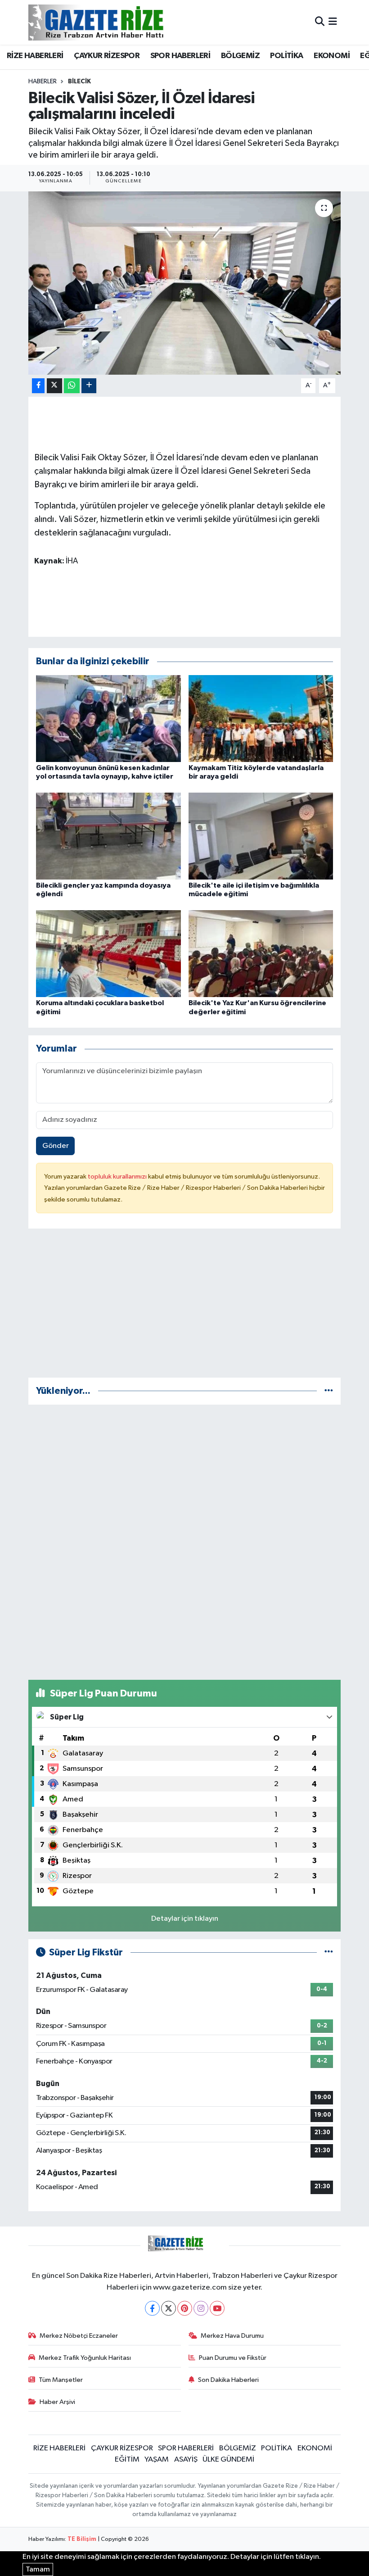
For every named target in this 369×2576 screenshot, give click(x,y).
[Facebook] (152, 2308)
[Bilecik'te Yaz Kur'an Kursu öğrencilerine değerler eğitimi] (261, 954)
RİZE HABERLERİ (35, 56)
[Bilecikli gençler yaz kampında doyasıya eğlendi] (108, 836)
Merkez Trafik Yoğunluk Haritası (85, 2358)
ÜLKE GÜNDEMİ (228, 2460)
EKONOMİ (332, 56)
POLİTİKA (286, 56)
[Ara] (320, 22)
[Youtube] (217, 2308)
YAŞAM (157, 2460)
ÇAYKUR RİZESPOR (107, 56)
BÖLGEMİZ (240, 56)
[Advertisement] (185, 1307)
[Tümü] (329, 1391)
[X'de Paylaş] (54, 386)
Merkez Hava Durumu (232, 2336)
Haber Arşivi (57, 2402)
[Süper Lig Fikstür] (329, 1952)
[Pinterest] (185, 2308)
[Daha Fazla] (89, 386)
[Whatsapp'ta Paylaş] (72, 386)
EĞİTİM (127, 2460)
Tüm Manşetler (61, 2380)
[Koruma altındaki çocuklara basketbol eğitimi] (108, 954)
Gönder (56, 1146)
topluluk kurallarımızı (118, 1177)
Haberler (43, 82)
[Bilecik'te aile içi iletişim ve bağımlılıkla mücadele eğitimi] (261, 836)
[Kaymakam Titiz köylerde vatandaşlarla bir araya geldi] (261, 718)
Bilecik (79, 82)
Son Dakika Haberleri (228, 2380)
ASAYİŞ (186, 2460)
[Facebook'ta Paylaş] (38, 386)
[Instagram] (201, 2308)
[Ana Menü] (333, 22)
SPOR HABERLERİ (180, 56)
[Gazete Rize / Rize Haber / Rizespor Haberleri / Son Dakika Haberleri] (118, 22)
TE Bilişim (82, 2539)
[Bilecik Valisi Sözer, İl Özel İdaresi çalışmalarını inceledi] (185, 283)
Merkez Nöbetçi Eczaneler (79, 2336)
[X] (169, 2308)
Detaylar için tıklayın (185, 1919)
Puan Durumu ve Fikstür (233, 2358)
